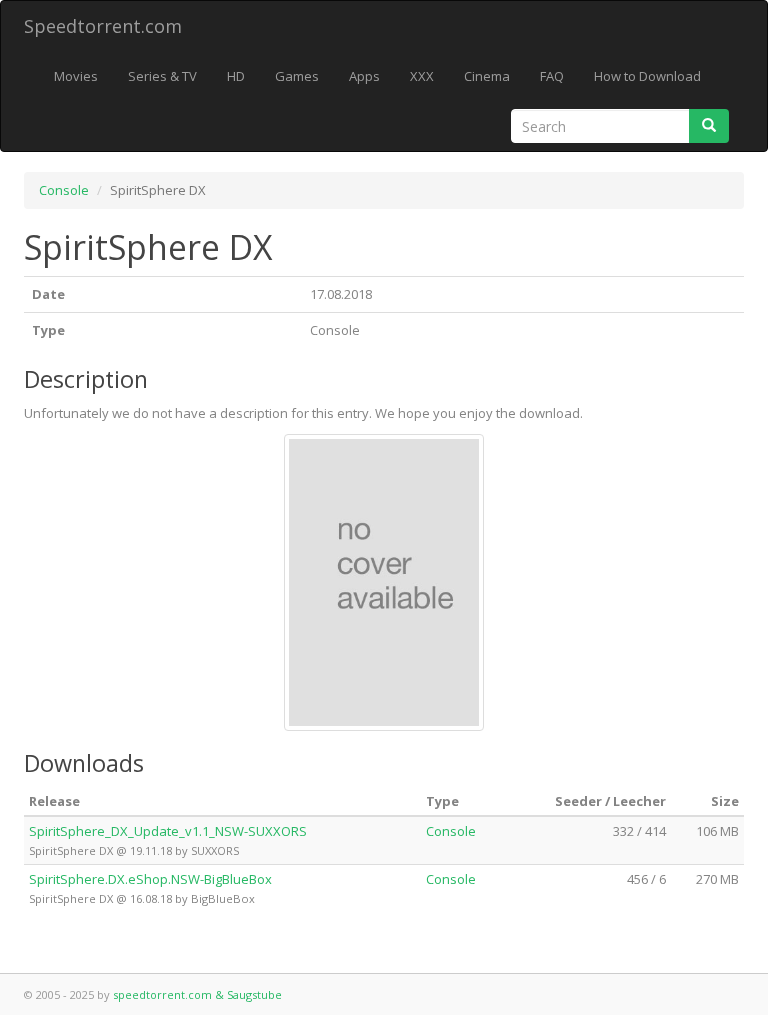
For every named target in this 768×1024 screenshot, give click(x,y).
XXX (422, 76)
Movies (76, 76)
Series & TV (162, 76)
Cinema (487, 76)
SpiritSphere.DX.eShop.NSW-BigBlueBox (150, 879)
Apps (364, 76)
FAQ (552, 76)
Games (297, 76)
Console (64, 190)
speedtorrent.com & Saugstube (197, 994)
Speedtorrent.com (103, 26)
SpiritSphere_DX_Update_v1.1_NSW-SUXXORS (168, 831)
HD (236, 76)
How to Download (647, 76)
